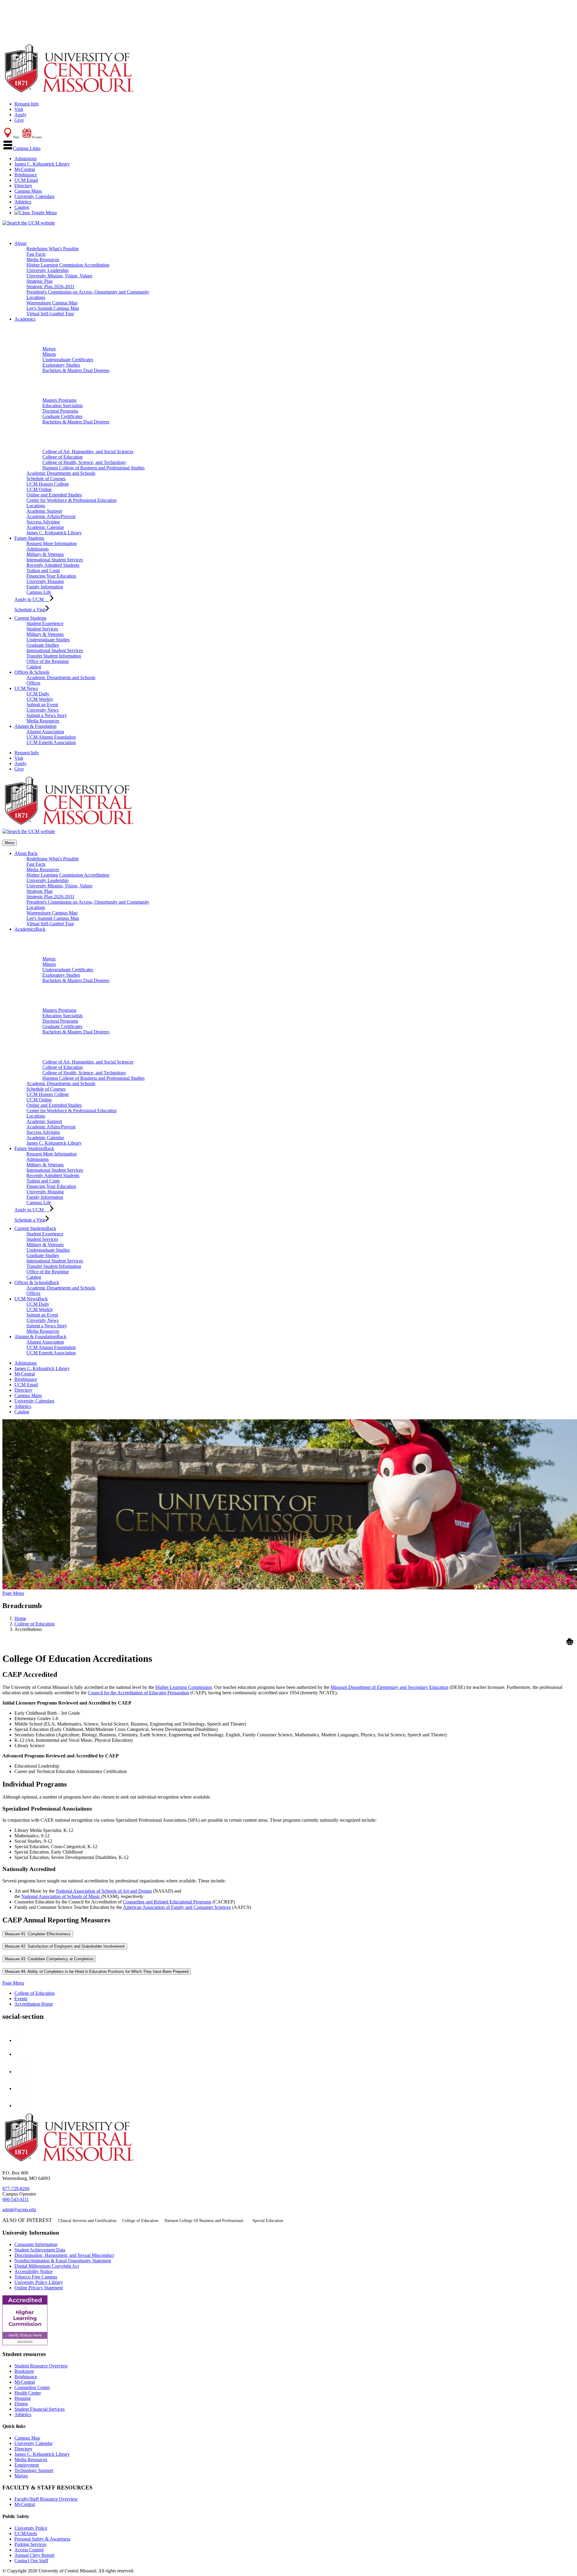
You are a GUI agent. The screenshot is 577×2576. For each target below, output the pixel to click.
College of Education (63, 457)
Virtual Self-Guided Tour (50, 314)
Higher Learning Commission (184, 1687)
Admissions (26, 159)
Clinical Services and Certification (87, 2221)
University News (43, 710)
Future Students (29, 538)
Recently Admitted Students (53, 565)
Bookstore (24, 2371)
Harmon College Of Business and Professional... (205, 2221)
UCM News (26, 688)
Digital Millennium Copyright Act (47, 2266)
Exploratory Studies (61, 365)
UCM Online (39, 489)
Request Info (27, 104)
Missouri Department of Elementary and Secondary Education (389, 1687)
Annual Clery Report (34, 2555)
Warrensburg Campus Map (52, 303)
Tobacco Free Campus (36, 2277)
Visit (19, 109)
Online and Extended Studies (54, 495)
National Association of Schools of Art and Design (104, 1891)
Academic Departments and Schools (61, 473)
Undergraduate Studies (48, 640)
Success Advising (43, 522)
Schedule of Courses (46, 479)
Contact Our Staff (31, 2561)
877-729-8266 (16, 2188)
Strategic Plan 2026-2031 (50, 287)
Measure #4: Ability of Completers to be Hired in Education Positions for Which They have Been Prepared (97, 1972)
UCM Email (26, 180)
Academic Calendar (45, 527)
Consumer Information (36, 2244)
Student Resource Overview (41, 2366)
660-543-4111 (16, 2199)
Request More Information (52, 543)
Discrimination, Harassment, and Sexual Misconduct (64, 2255)
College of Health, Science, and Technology (84, 462)
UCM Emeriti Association (51, 742)
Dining (21, 2404)
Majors (49, 349)
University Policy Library (39, 2282)
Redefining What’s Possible (53, 249)
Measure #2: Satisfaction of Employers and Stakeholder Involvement (65, 1946)
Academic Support (44, 511)
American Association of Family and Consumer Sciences (177, 1907)
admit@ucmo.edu (19, 2210)
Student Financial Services (40, 2409)
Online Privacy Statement (39, 2288)
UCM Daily (38, 694)
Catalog (22, 207)
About (20, 243)
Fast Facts (36, 254)
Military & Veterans (45, 554)
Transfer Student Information (54, 656)
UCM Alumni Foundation (51, 737)
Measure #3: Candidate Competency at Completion (49, 1959)
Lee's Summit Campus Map (53, 308)
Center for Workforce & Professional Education (72, 500)
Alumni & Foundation (35, 726)
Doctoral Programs (60, 411)
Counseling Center (32, 2387)
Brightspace (26, 175)
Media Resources (43, 259)
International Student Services (55, 560)
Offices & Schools (32, 672)
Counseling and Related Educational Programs (167, 1902)
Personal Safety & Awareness (42, 2539)
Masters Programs (59, 400)
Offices (33, 683)
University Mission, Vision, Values (59, 276)
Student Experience (45, 623)
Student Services (42, 629)
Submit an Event (42, 705)
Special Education (268, 2221)
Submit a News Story (47, 715)
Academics (25, 319)
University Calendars (34, 196)
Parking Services (30, 2544)
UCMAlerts (26, 2533)
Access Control (29, 2550)
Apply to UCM (32, 599)
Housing (23, 2398)
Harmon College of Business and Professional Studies (93, 468)
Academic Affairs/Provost (51, 516)
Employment (27, 2465)
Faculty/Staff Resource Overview (46, 2499)
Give (19, 120)
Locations (36, 297)
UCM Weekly (40, 699)
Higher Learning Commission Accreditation (68, 265)
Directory (23, 186)
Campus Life (39, 592)
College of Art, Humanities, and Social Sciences (88, 452)
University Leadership (47, 270)
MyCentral (25, 169)
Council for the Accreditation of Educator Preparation (138, 1693)
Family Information (45, 587)
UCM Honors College (48, 484)
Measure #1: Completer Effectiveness (38, 1934)
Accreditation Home (34, 2004)
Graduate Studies (43, 645)
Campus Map (27, 2438)
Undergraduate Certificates (68, 360)
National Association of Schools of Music (61, 1896)
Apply (20, 115)
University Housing (45, 581)
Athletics (23, 202)
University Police (31, 2528)
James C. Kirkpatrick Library (42, 164)
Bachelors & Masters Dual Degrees (76, 370)
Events (21, 1999)
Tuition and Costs (43, 571)
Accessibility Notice (34, 2271)
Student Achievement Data (40, 2250)
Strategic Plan (40, 281)
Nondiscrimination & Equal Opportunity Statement (63, 2261)
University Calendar (34, 2443)
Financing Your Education (51, 576)
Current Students (30, 618)
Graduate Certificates (62, 416)
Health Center (28, 2393)
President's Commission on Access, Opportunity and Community (88, 292)
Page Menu (13, 1593)
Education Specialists (63, 406)
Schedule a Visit (30, 610)
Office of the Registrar (48, 661)
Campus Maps (28, 191)
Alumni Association (45, 732)
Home (20, 1618)
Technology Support (34, 2470)
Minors (49, 354)
